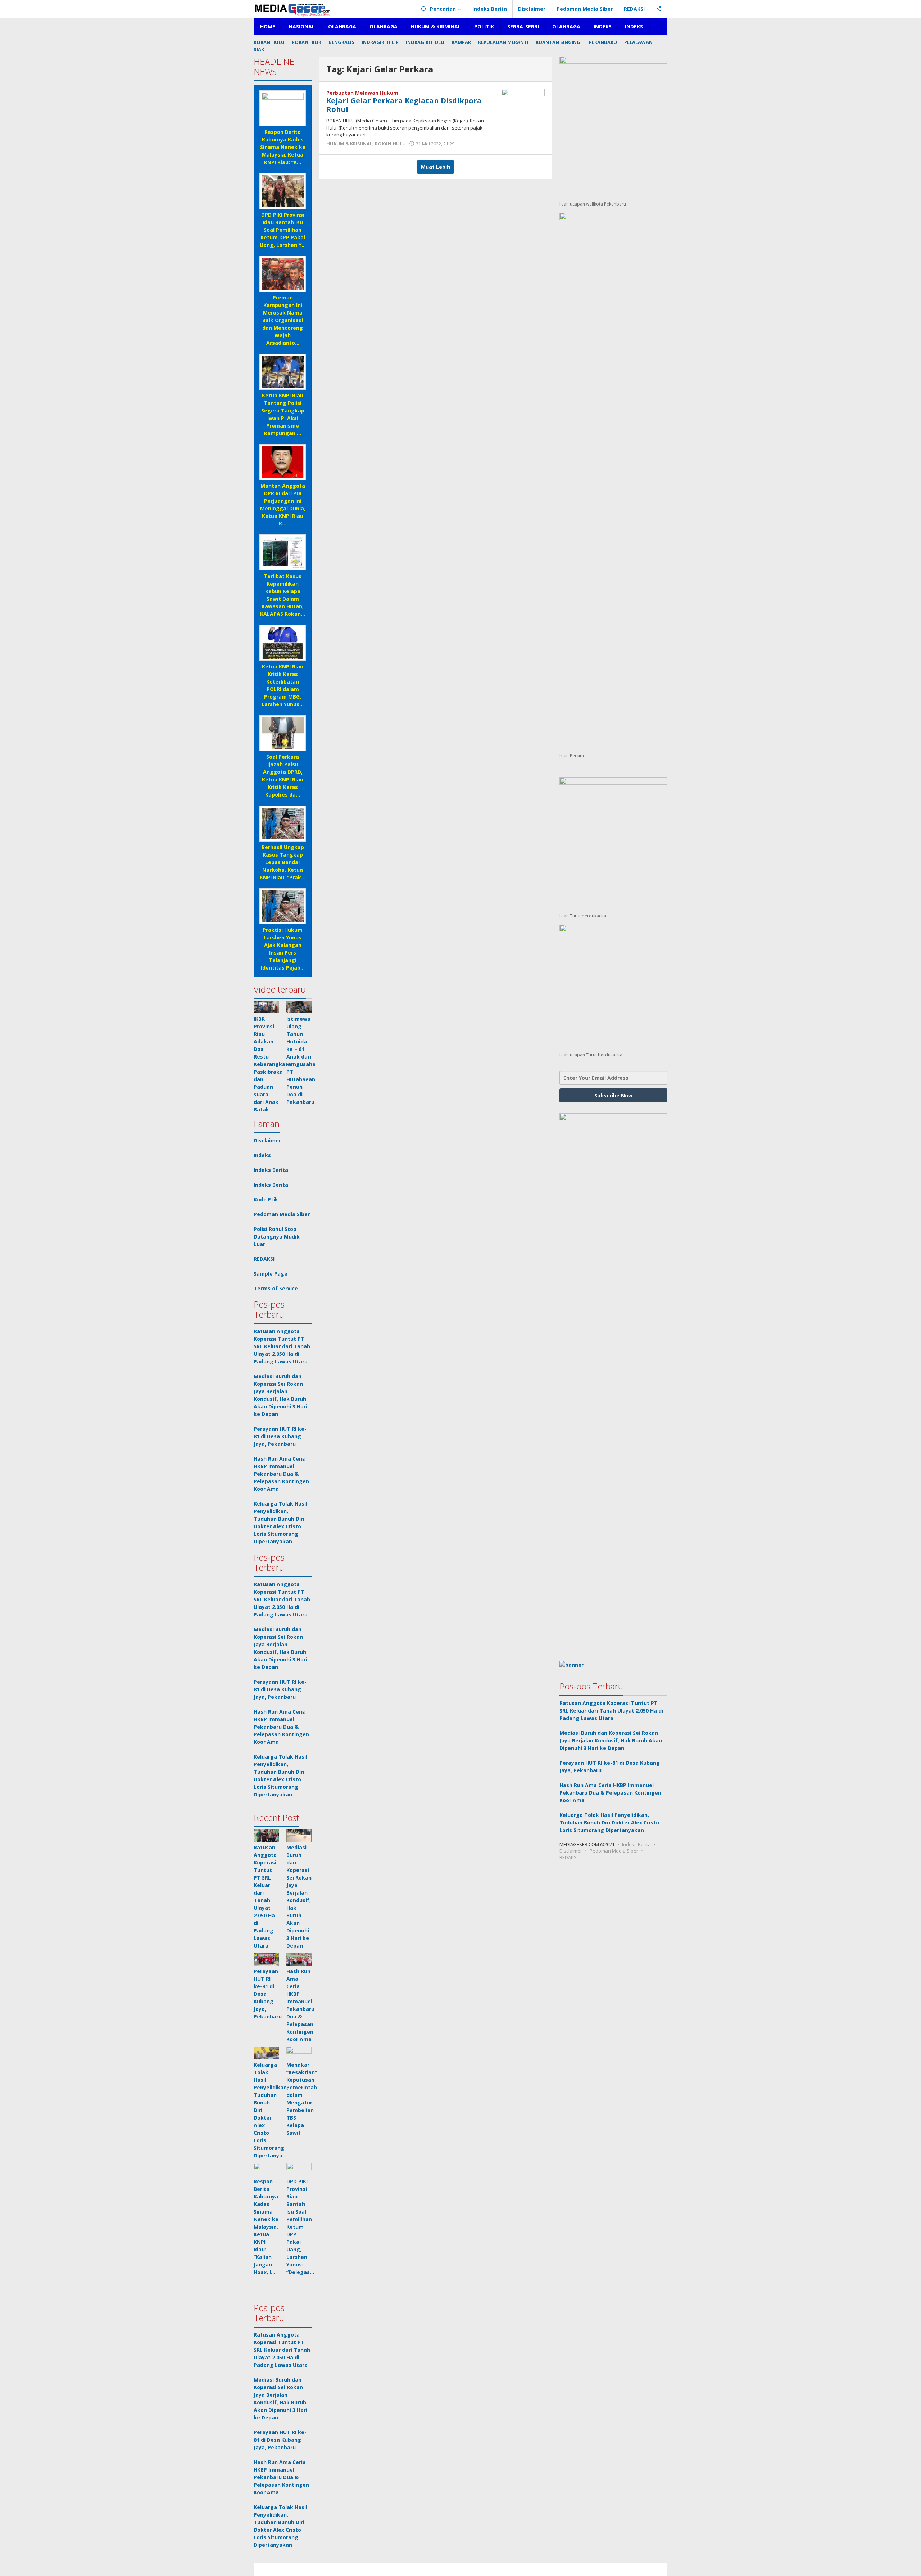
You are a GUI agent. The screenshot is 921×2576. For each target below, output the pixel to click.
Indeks (262, 1155)
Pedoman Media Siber (282, 1214)
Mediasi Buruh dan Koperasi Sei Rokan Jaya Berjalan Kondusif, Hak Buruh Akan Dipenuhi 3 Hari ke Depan (611, 1740)
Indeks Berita (271, 1170)
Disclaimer (267, 1140)
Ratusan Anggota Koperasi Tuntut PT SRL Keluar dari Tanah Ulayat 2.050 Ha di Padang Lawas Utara (282, 1346)
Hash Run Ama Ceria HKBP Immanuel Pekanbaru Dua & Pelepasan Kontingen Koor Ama (281, 1474)
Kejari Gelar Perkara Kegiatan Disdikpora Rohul (404, 105)
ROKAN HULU (390, 144)
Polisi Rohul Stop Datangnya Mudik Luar (277, 1237)
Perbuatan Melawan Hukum (362, 93)
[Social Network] (659, 9)
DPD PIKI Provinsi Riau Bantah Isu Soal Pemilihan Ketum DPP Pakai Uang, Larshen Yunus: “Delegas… (300, 2227)
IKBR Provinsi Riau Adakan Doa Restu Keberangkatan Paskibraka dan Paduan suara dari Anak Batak (274, 1064)
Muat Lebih (435, 167)
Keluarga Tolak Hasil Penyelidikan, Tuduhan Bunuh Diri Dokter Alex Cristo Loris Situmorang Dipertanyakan (609, 1822)
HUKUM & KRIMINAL (349, 144)
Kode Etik (266, 1199)
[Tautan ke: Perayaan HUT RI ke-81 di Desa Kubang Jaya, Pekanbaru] (266, 1959)
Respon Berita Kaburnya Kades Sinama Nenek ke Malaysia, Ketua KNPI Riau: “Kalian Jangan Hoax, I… (266, 2227)
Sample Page (271, 1274)
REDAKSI (264, 1259)
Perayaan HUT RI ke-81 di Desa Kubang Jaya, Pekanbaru (280, 1436)
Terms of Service (276, 1288)
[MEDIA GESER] (293, 9)
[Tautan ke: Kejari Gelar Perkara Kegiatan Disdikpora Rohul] (523, 105)
